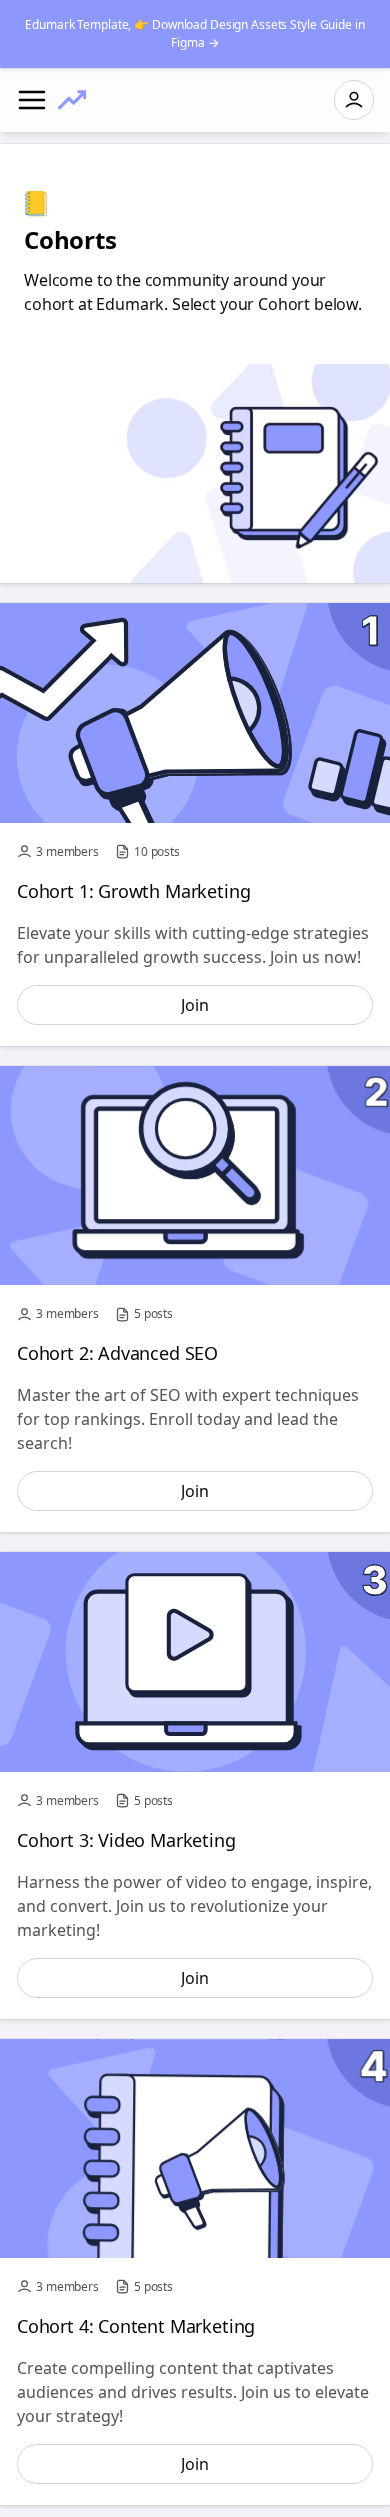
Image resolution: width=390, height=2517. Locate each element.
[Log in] (354, 100)
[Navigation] (32, 100)
